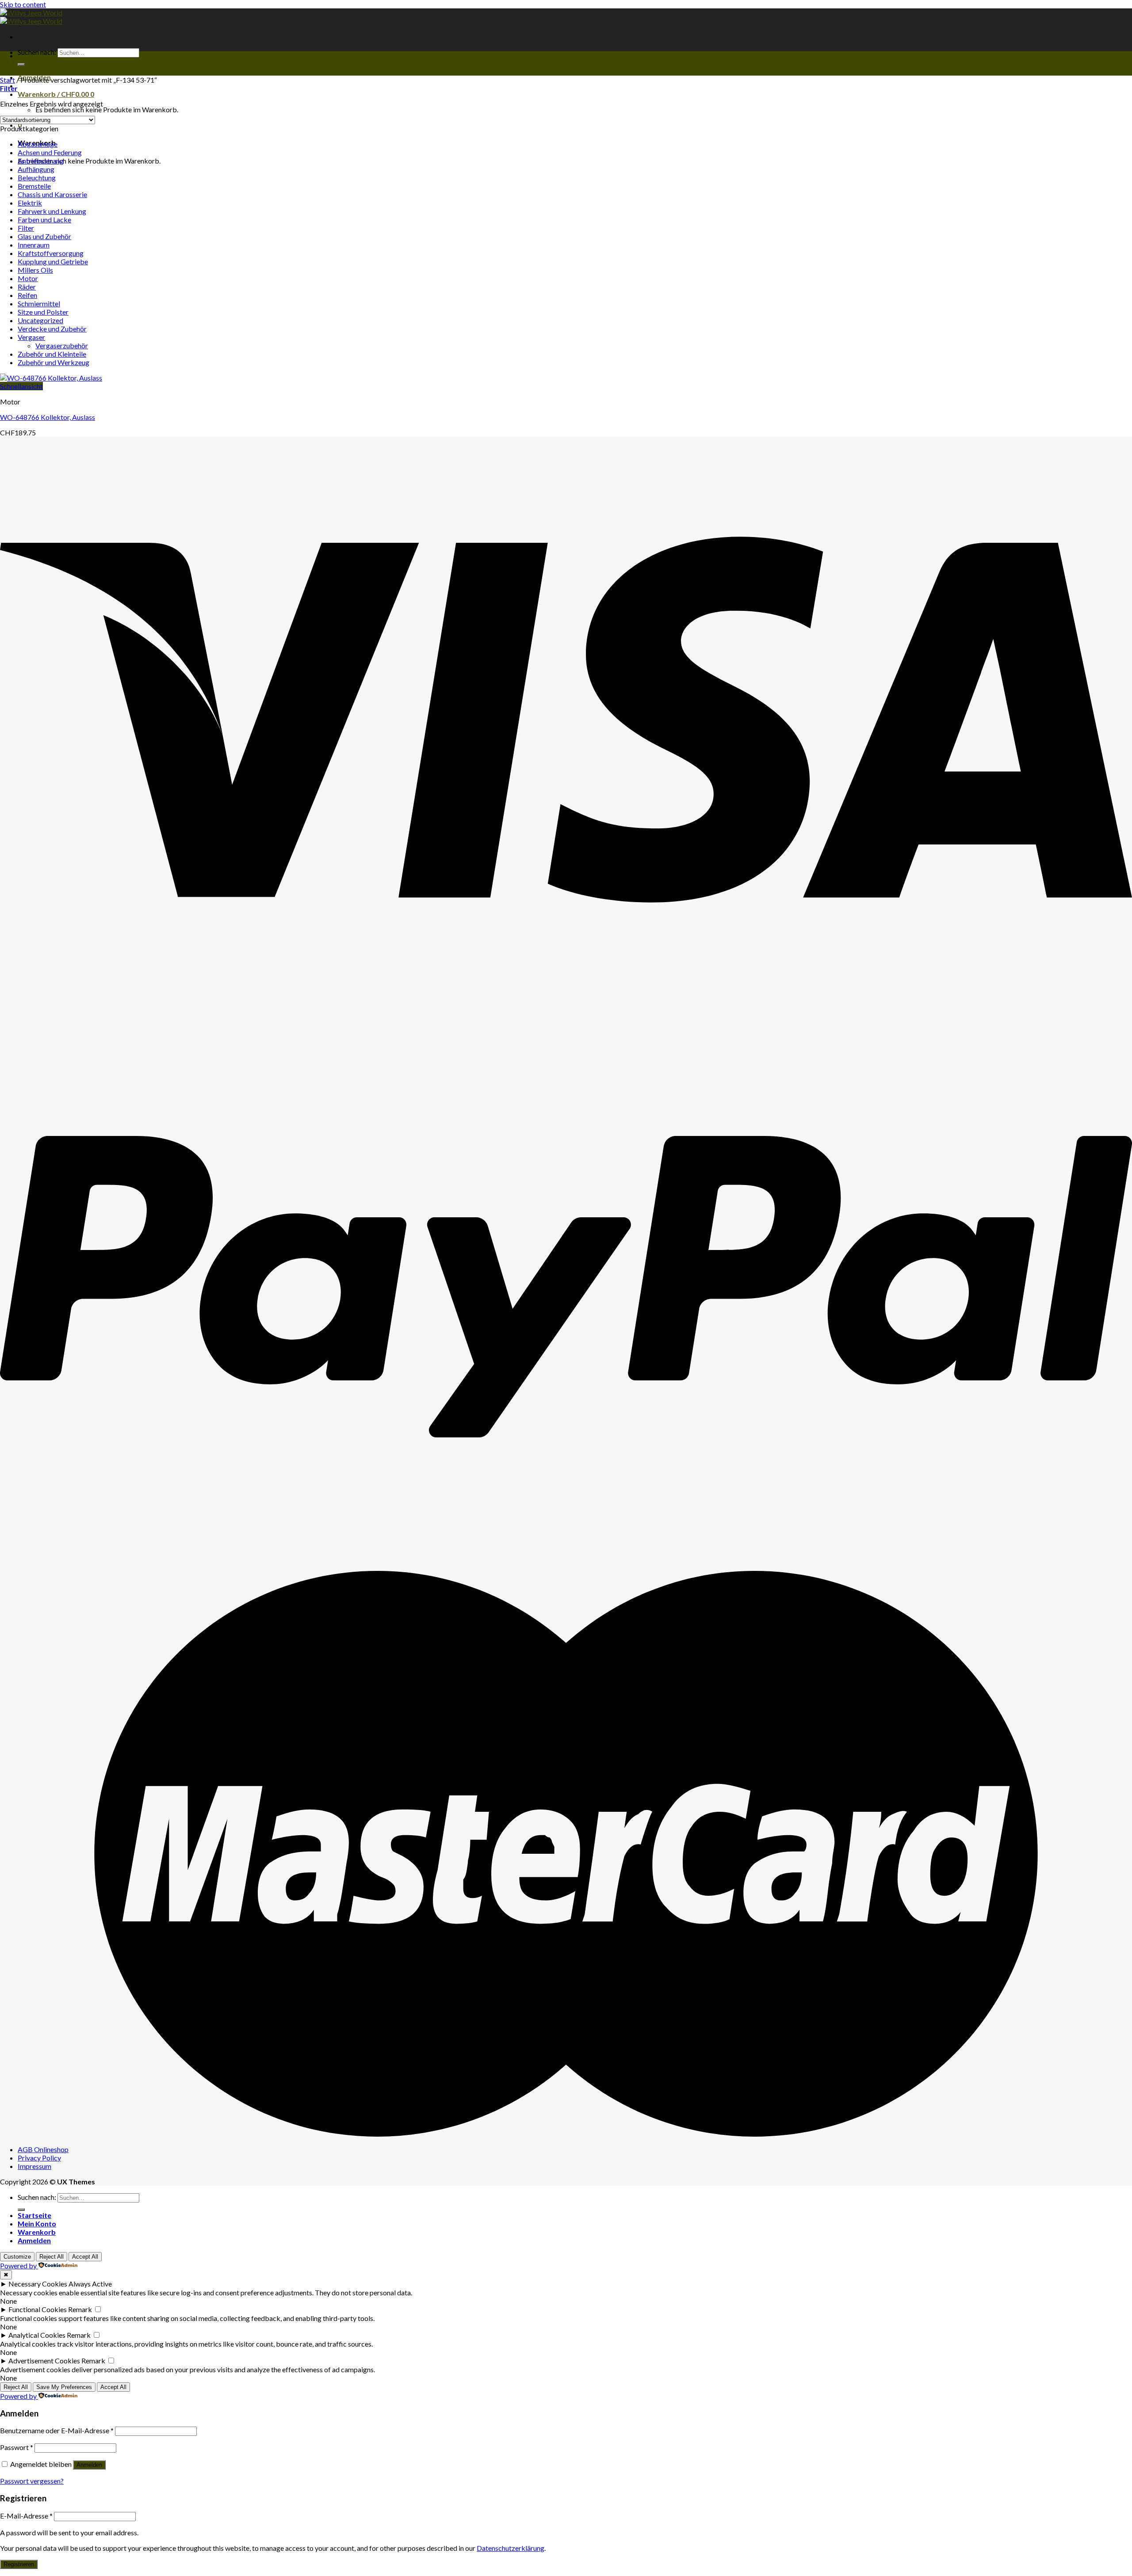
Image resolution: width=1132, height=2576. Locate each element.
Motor (28, 278)
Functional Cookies (38, 2309)
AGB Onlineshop (43, 2149)
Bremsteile (34, 186)
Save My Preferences (64, 2387)
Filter (26, 228)
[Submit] (21, 65)
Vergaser (31, 337)
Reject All (52, 2257)
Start (8, 80)
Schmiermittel (39, 303)
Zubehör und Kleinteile (52, 354)
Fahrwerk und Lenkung (52, 211)
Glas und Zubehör (44, 236)
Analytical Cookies (37, 2335)
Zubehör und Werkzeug (54, 362)
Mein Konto (37, 2224)
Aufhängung (36, 169)
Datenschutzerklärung (511, 2548)
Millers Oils (35, 270)
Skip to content (23, 4)
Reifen (27, 295)
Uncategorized (40, 320)
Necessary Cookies (38, 2284)
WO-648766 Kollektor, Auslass (48, 417)
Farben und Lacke (44, 219)
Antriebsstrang (41, 161)
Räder (27, 287)
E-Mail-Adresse (26, 2516)
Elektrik (30, 203)
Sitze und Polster (43, 312)
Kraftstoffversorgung (51, 253)
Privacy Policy (39, 2158)
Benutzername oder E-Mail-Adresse (57, 2430)
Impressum (34, 2166)
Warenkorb (37, 2232)
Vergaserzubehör (62, 345)
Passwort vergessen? (32, 2481)
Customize (17, 2257)
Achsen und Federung (50, 152)
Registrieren (19, 2564)
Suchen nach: (37, 52)
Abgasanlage (38, 144)
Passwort (17, 2447)
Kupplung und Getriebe (53, 261)
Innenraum (34, 245)
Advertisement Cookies (44, 2361)
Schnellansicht (21, 386)
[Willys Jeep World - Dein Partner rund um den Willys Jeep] (31, 17)
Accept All (85, 2257)
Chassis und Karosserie (52, 194)
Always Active (90, 2284)
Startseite (34, 2215)
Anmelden (89, 2465)
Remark (80, 2309)
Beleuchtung (37, 177)
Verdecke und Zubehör (52, 329)
